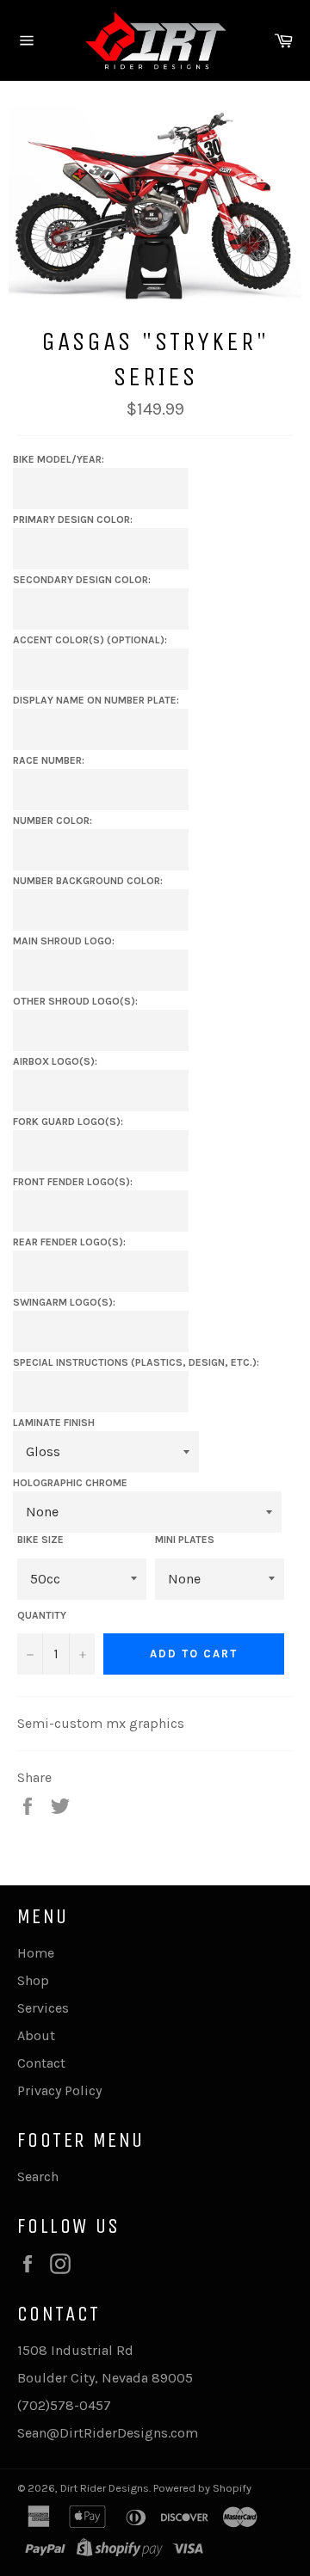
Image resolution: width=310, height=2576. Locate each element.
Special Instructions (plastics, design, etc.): (136, 1362)
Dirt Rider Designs (105, 2488)
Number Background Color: (88, 881)
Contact (41, 2063)
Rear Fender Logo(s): (69, 1242)
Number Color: (53, 821)
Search (38, 2176)
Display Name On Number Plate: (96, 700)
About (36, 2035)
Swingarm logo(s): (64, 1302)
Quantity (42, 1615)
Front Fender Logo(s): (73, 1182)
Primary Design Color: (73, 520)
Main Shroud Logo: (64, 941)
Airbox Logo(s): (55, 1061)
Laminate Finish (54, 1423)
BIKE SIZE (40, 1540)
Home (36, 1953)
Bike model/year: (59, 459)
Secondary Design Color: (82, 580)
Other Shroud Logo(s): (75, 1001)
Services (43, 2008)
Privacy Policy (59, 2090)
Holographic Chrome (70, 1483)
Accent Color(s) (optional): (90, 640)
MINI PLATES (185, 1540)
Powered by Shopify (202, 2488)
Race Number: (49, 760)
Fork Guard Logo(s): (68, 1122)
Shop (33, 1980)
